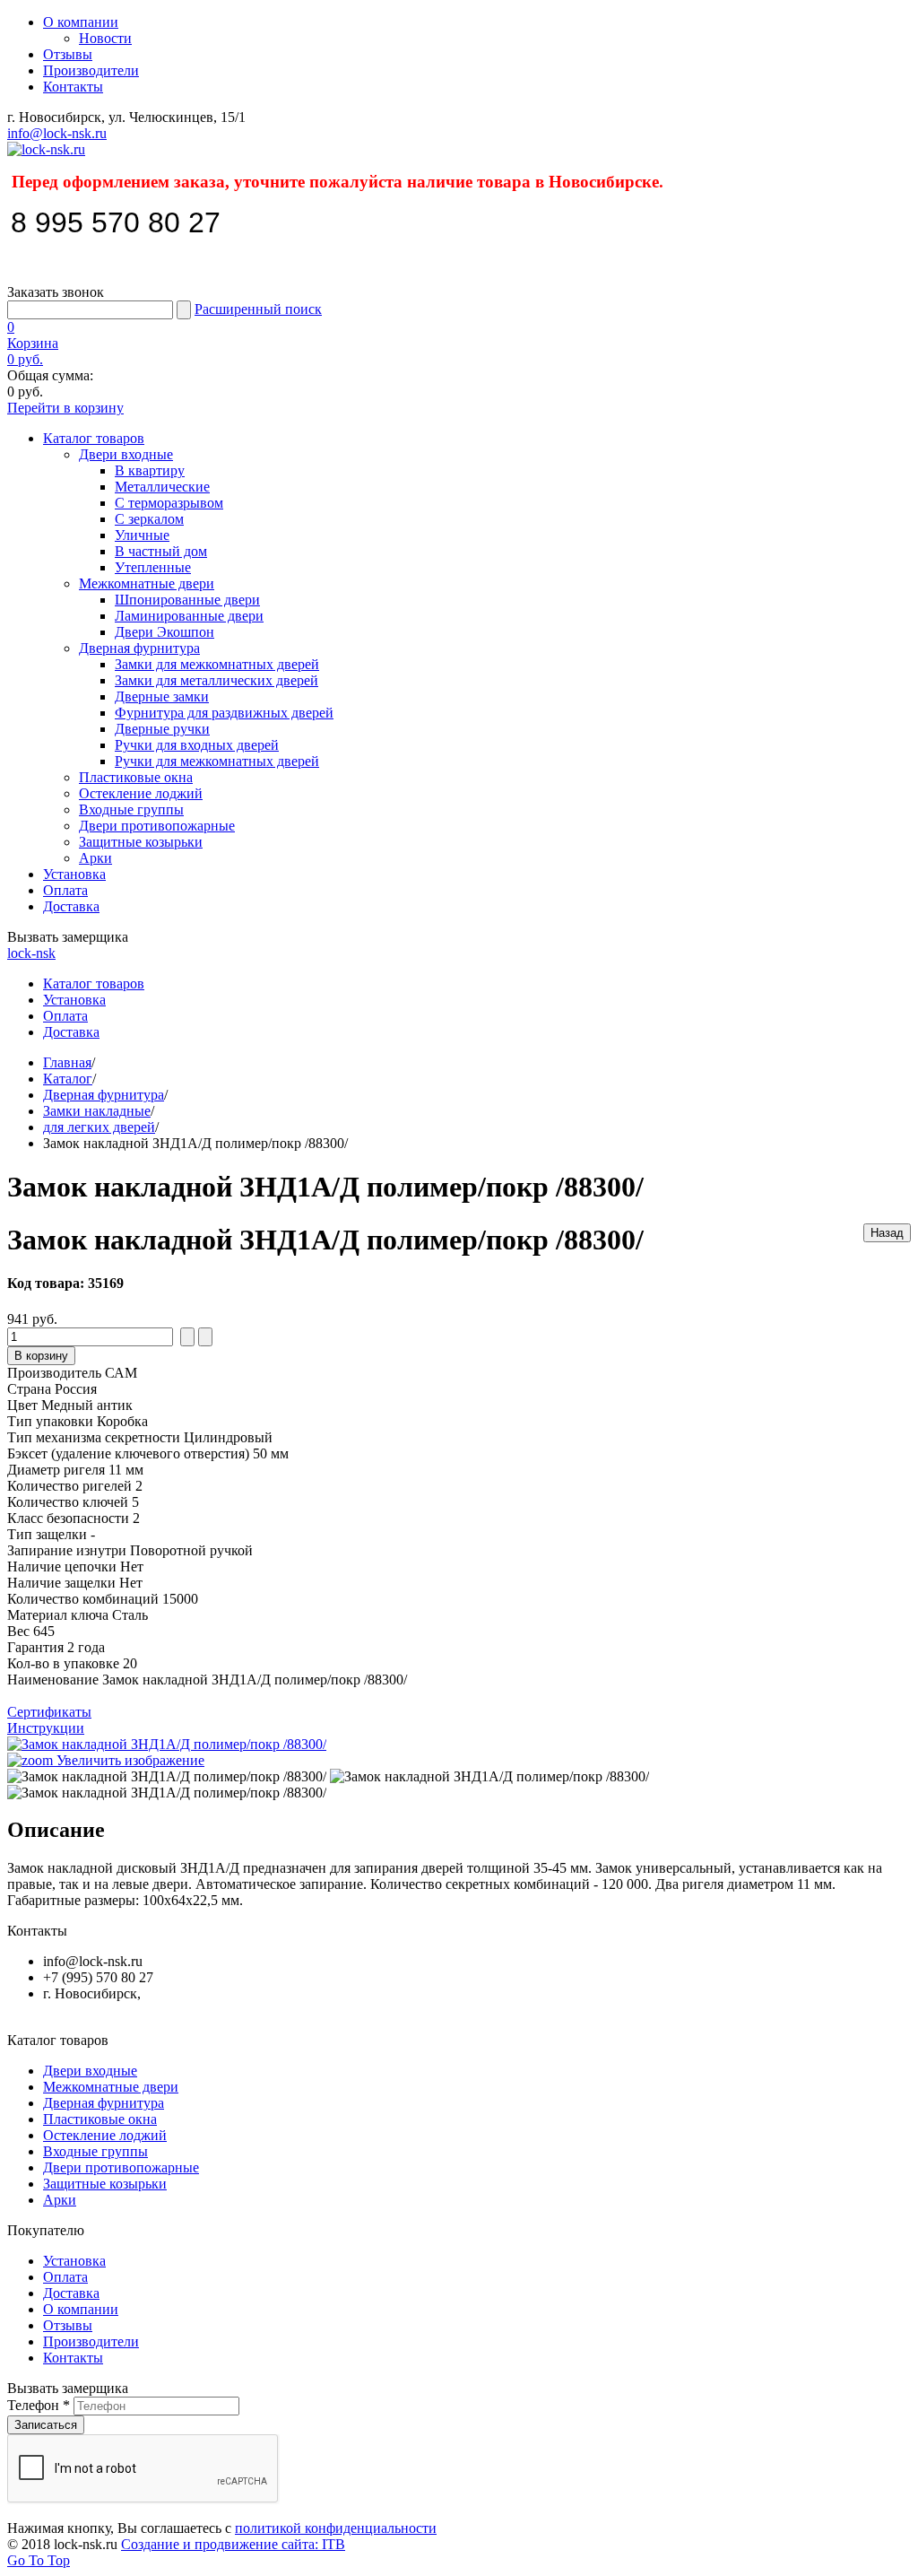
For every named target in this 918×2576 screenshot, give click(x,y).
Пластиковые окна (136, 777)
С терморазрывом (169, 503)
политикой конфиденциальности (336, 2528)
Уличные (142, 535)
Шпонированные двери (187, 600)
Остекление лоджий (141, 793)
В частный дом (161, 551)
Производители (91, 70)
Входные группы (131, 809)
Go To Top (39, 2560)
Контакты (73, 87)
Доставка (71, 906)
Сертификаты (49, 1712)
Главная (67, 1062)
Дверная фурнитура (139, 648)
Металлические (162, 487)
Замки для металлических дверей (217, 680)
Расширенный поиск (258, 309)
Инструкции (46, 1728)
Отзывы (68, 54)
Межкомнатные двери (147, 583)
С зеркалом (149, 519)
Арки (95, 858)
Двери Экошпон (165, 632)
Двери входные (126, 454)
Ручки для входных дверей (197, 745)
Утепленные (153, 567)
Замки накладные (97, 1111)
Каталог (68, 1079)
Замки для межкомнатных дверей (217, 664)
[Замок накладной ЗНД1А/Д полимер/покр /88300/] (167, 1777)
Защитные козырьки (141, 842)
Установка (74, 874)
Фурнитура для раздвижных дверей (224, 713)
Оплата (65, 890)
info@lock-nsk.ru (57, 133)
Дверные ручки (162, 729)
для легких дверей (99, 1127)
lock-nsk (31, 953)
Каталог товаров (94, 438)
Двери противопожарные (157, 826)
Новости (105, 38)
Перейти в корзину (65, 408)
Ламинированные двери (189, 616)
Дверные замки (162, 696)
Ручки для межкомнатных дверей (217, 761)
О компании (81, 22)
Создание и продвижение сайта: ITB (233, 2544)
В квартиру (150, 470)
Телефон (39, 2405)
